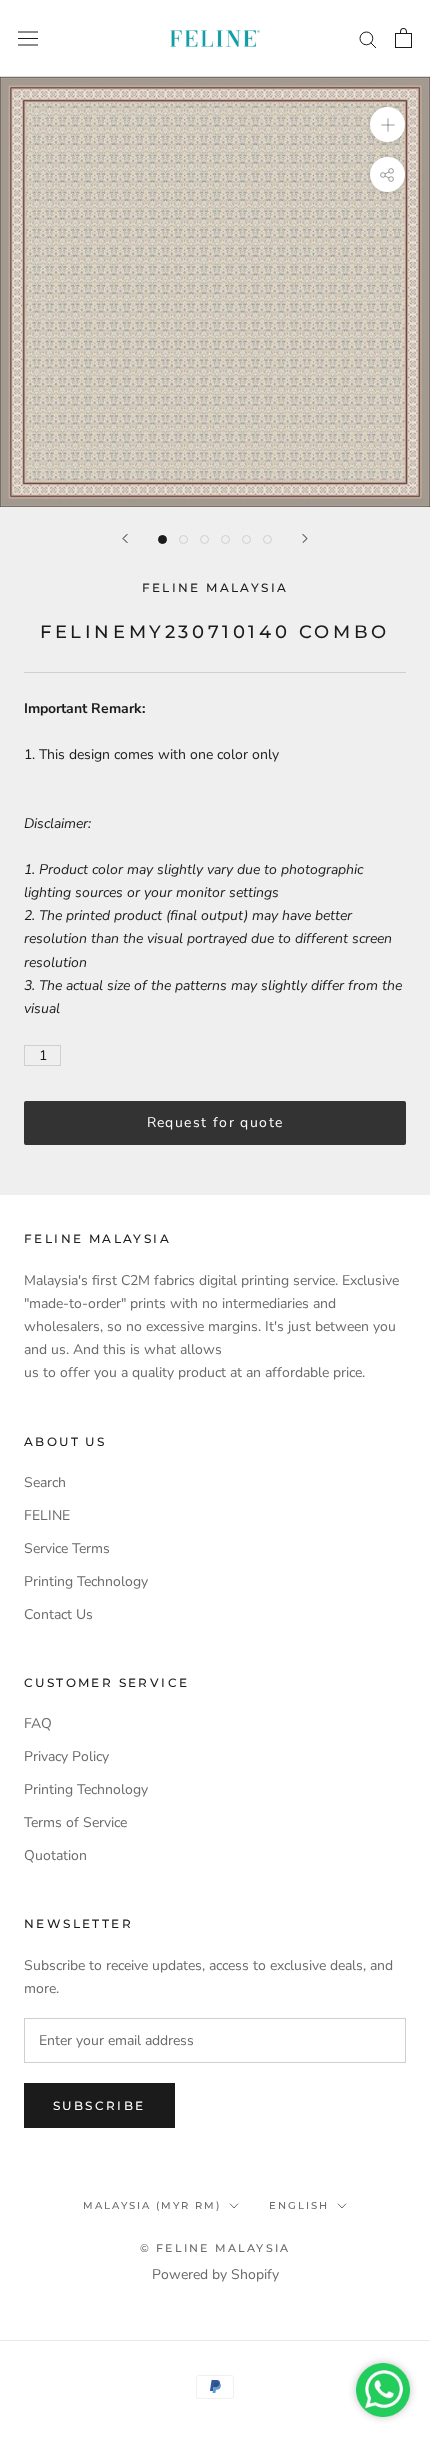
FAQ (38, 1723)
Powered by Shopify (215, 2274)
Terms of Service (75, 1822)
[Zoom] (387, 124)
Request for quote (215, 1122)
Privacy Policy (66, 1756)
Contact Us (58, 1614)
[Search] (368, 38)
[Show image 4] (225, 539)
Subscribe (99, 2105)
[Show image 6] (267, 539)
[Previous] (125, 538)
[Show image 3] (204, 539)
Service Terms (67, 1548)
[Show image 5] (246, 539)
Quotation (55, 1855)
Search (45, 1482)
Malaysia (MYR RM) (152, 2205)
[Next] (305, 538)
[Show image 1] (162, 539)
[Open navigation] (28, 38)
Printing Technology (86, 1581)
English (299, 2205)
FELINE (47, 1515)
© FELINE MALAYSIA (215, 2248)
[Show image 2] (183, 539)
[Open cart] (403, 38)
